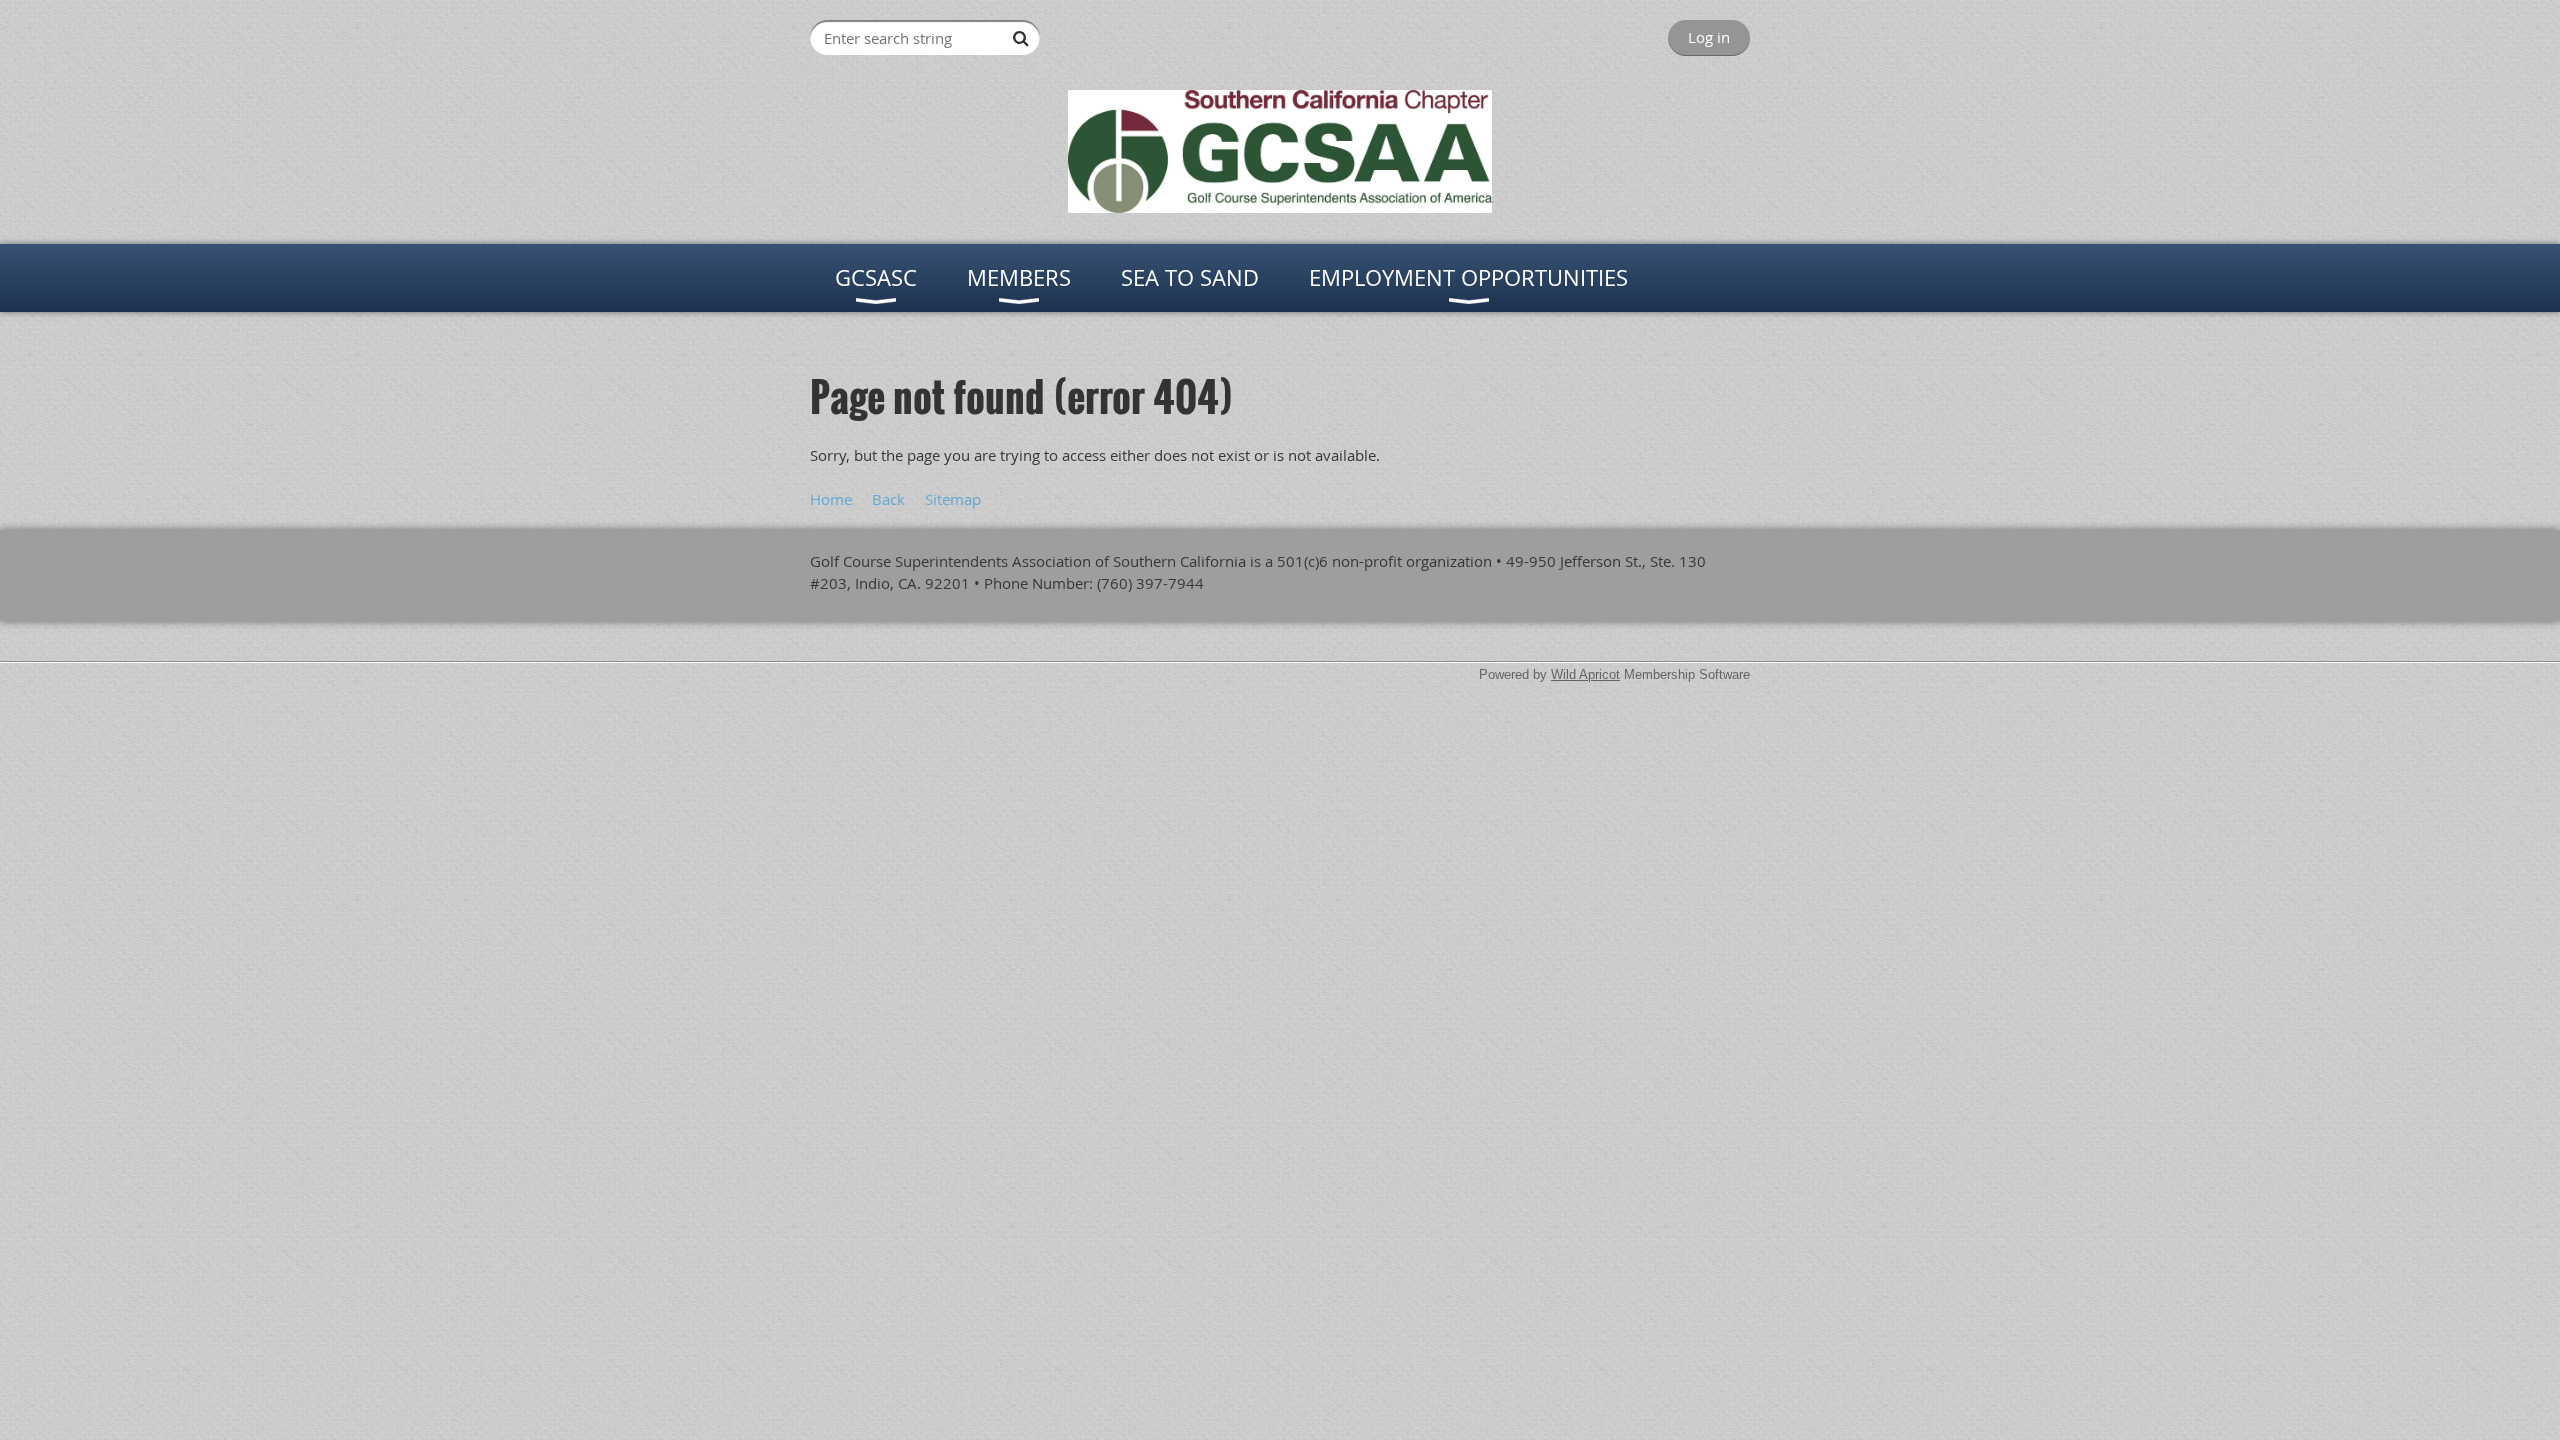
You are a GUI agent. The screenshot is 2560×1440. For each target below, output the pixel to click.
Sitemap (953, 499)
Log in (1709, 37)
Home (831, 499)
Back (888, 499)
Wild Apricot (1585, 674)
